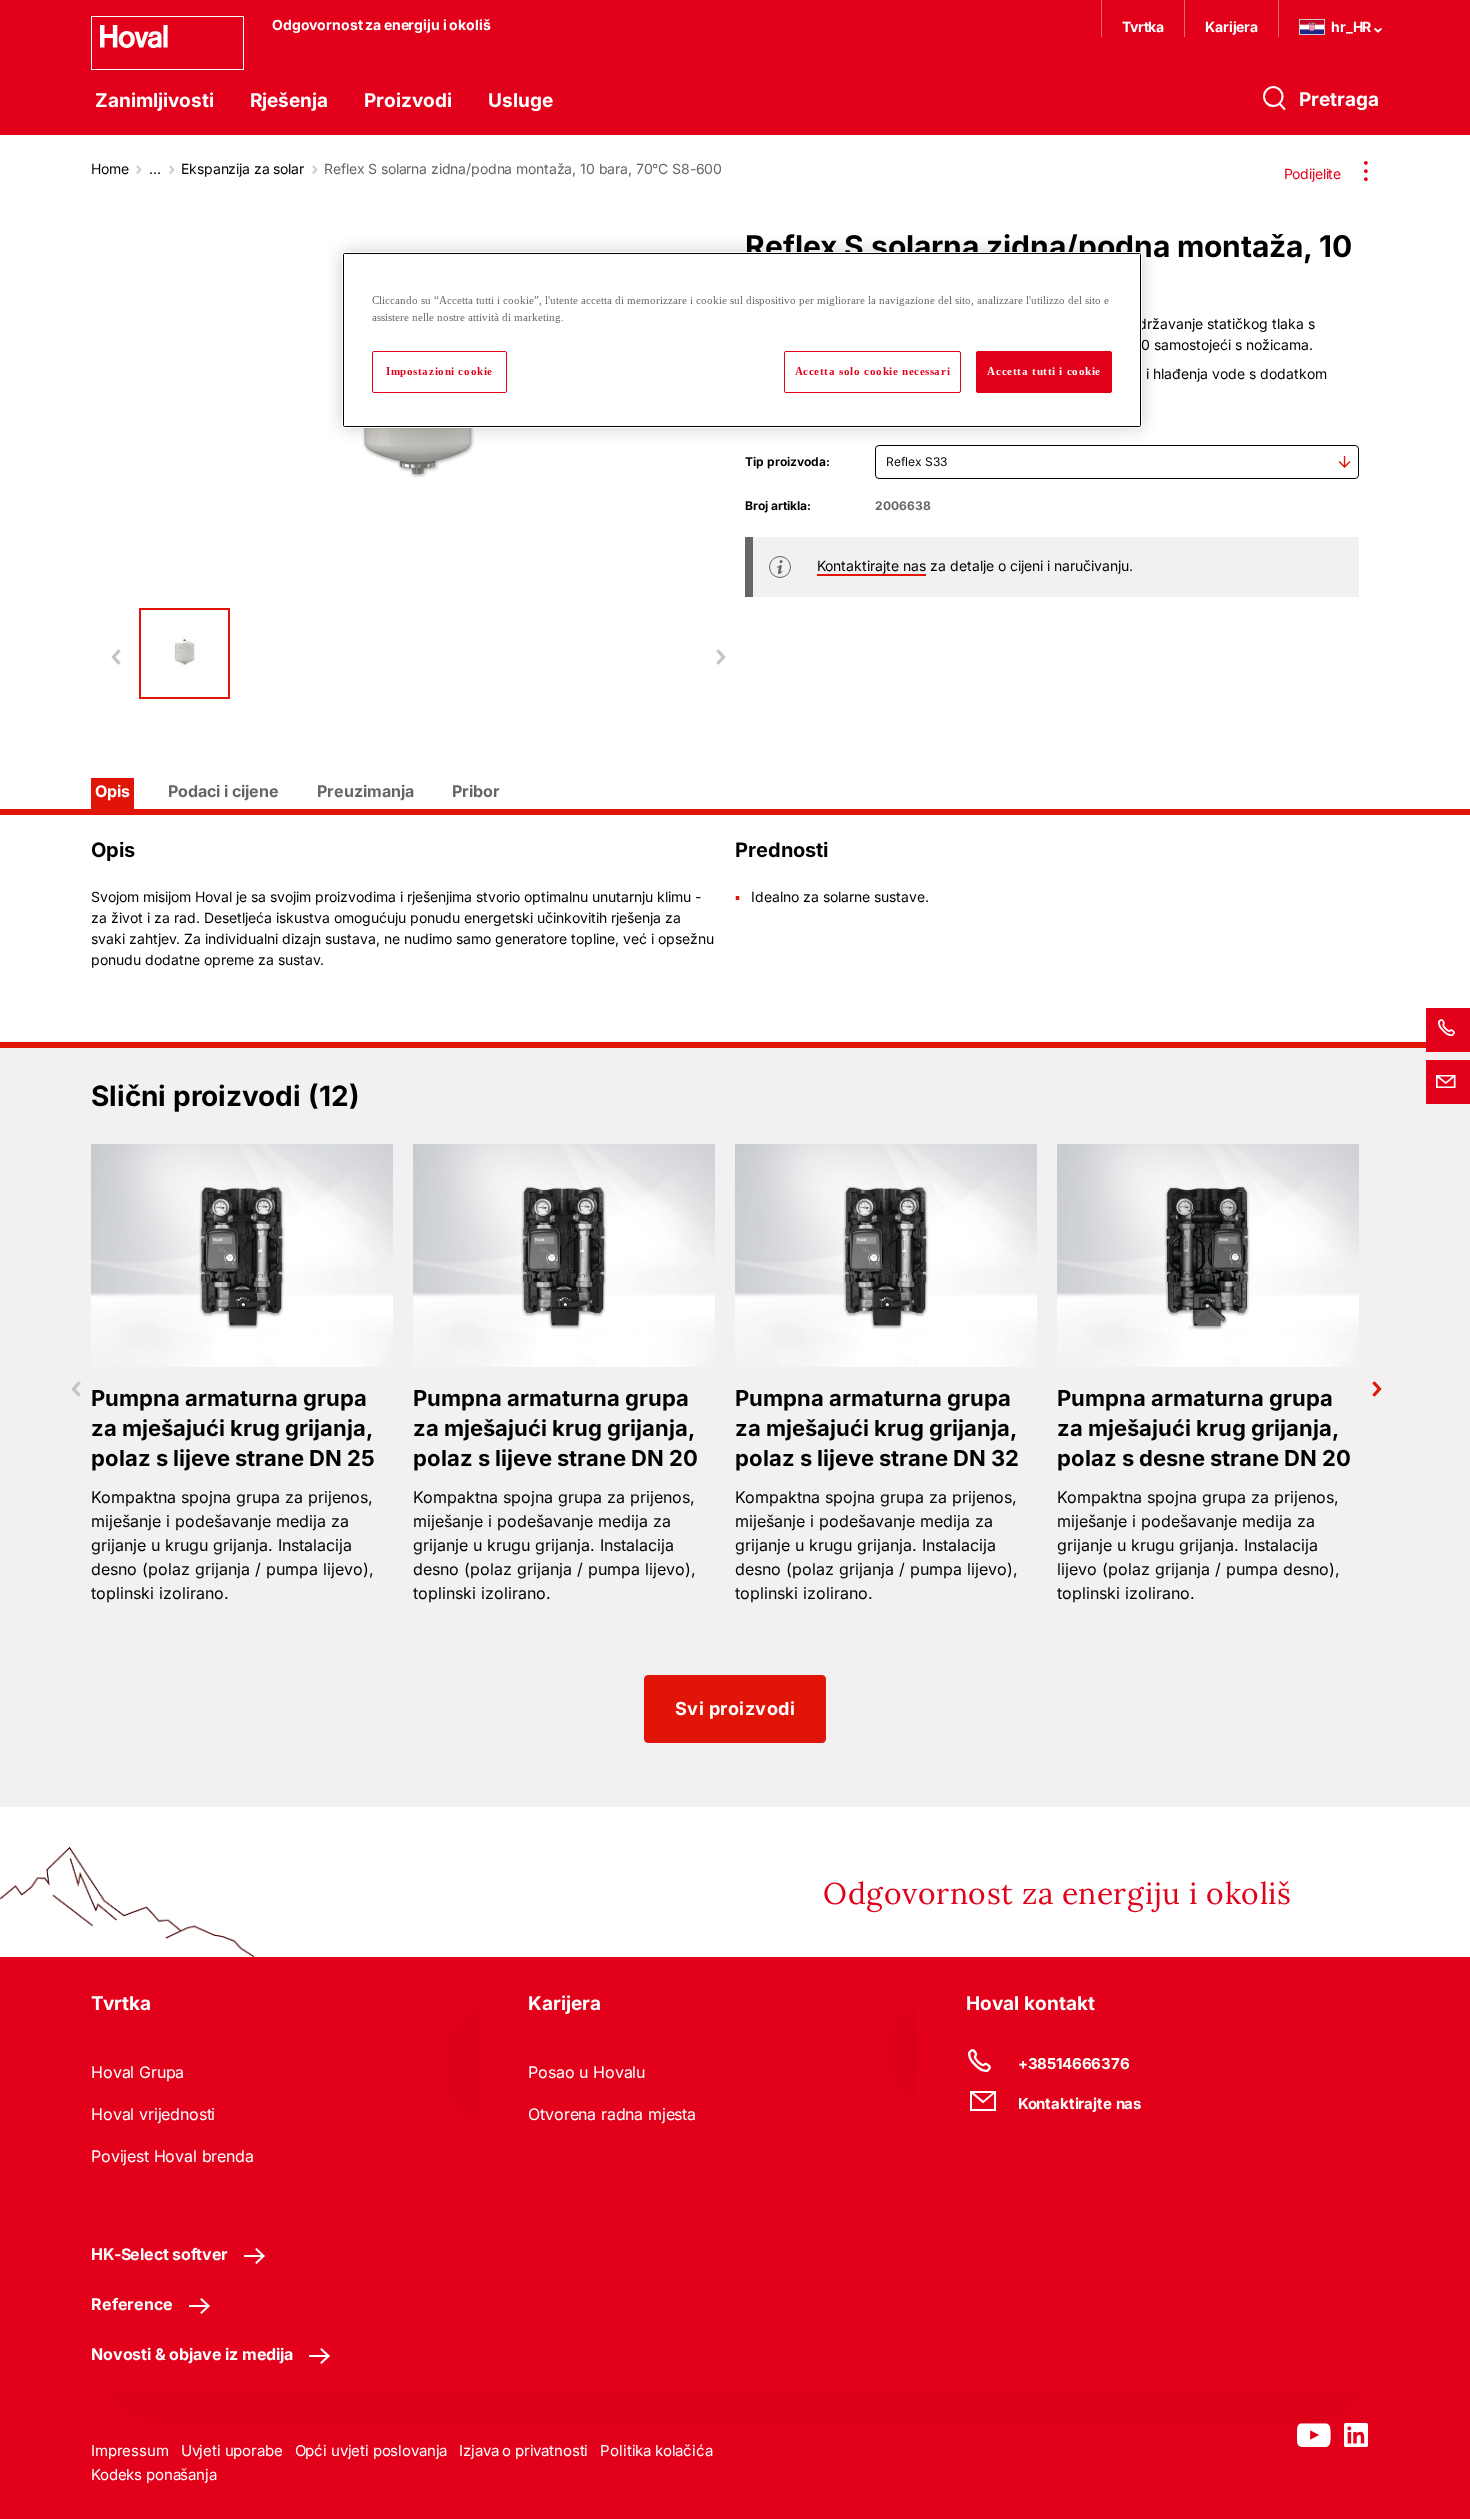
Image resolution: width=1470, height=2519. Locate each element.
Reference (132, 2304)
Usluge (520, 100)
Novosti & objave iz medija (192, 2354)
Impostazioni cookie (439, 371)
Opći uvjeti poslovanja (371, 2450)
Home (109, 168)
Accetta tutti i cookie (1044, 371)
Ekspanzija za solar (242, 168)
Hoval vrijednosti (153, 2114)
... (155, 168)
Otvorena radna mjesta (612, 2114)
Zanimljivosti (154, 100)
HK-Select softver (159, 2254)
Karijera (1231, 26)
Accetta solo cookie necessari (873, 371)
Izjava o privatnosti (523, 2450)
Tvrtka (1143, 26)
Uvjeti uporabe (232, 2450)
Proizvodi (408, 100)
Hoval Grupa (137, 2072)
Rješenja (289, 100)
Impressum (130, 2450)
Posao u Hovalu (586, 2072)
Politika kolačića (656, 2450)
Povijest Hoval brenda (172, 2156)
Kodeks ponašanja (154, 2474)
